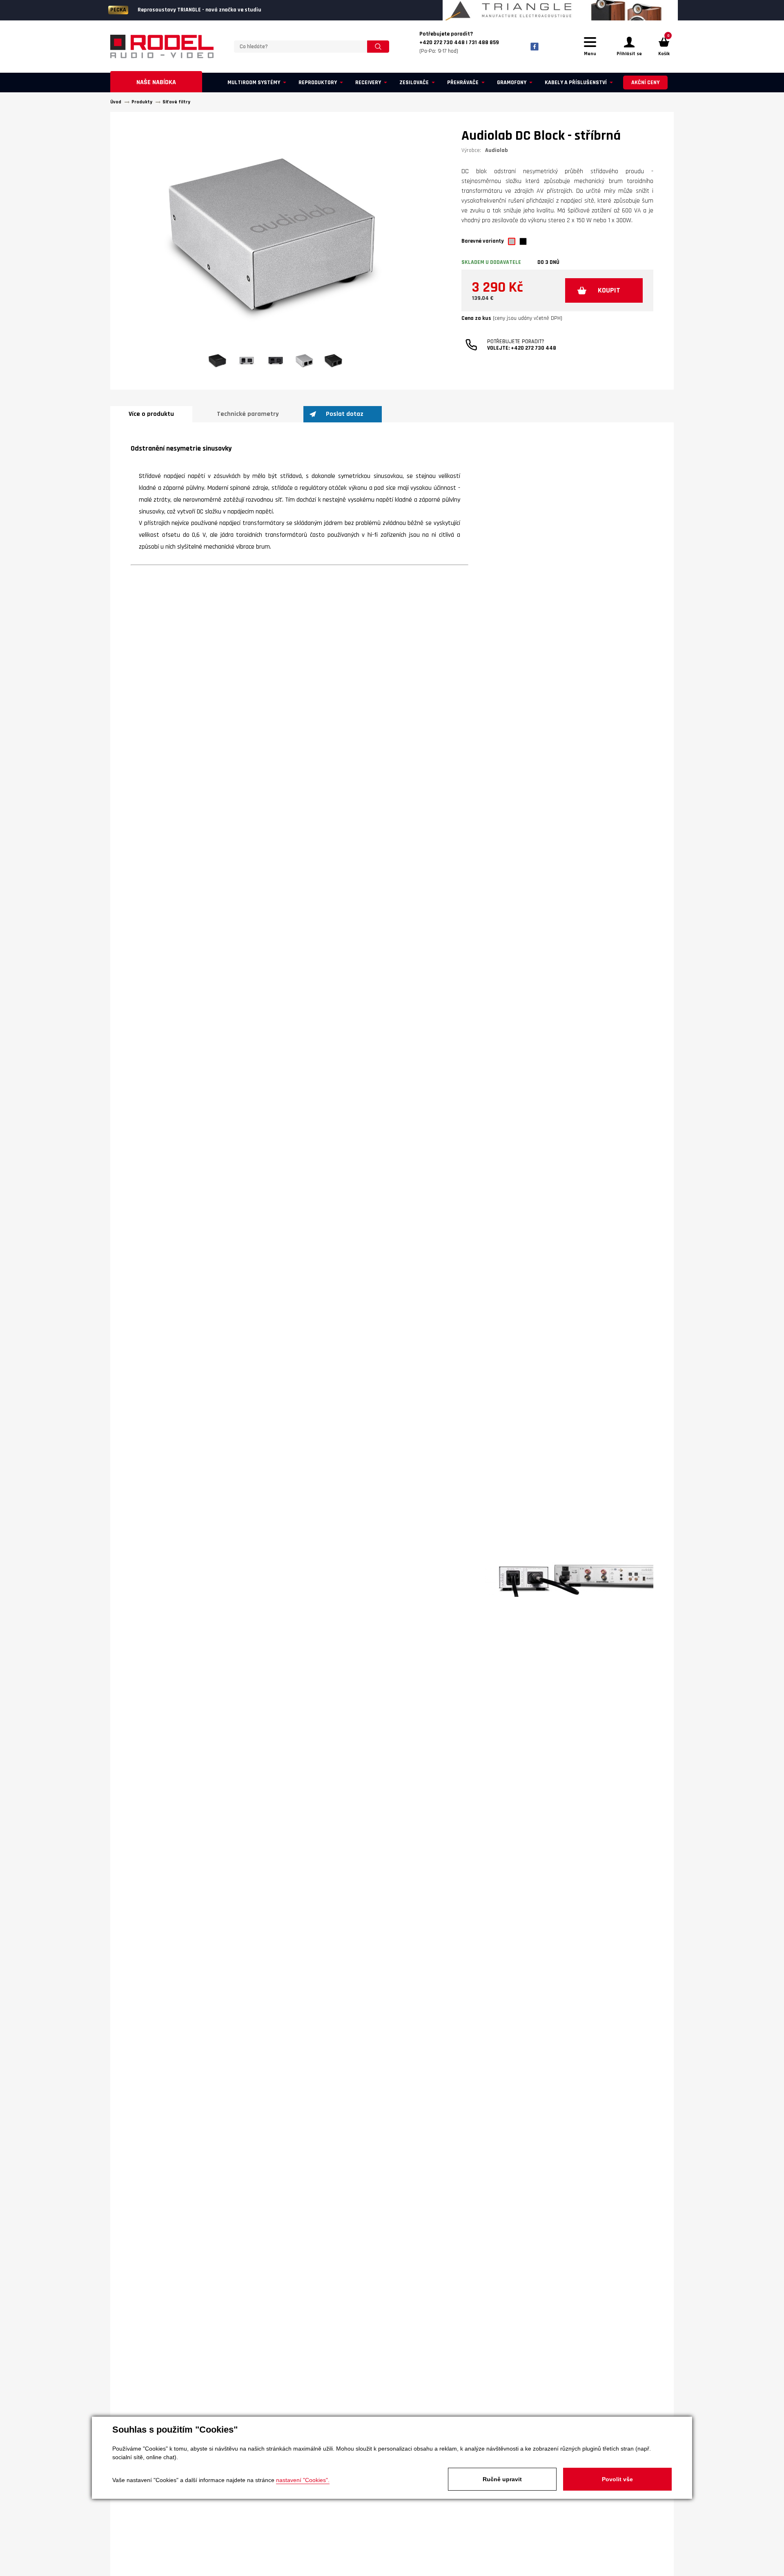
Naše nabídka (156, 82)
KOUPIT (609, 290)
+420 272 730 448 (533, 348)
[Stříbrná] (512, 241)
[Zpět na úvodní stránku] (162, 47)
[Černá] (523, 241)
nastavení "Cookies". (303, 2480)
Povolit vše (617, 2479)
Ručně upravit (502, 2479)
